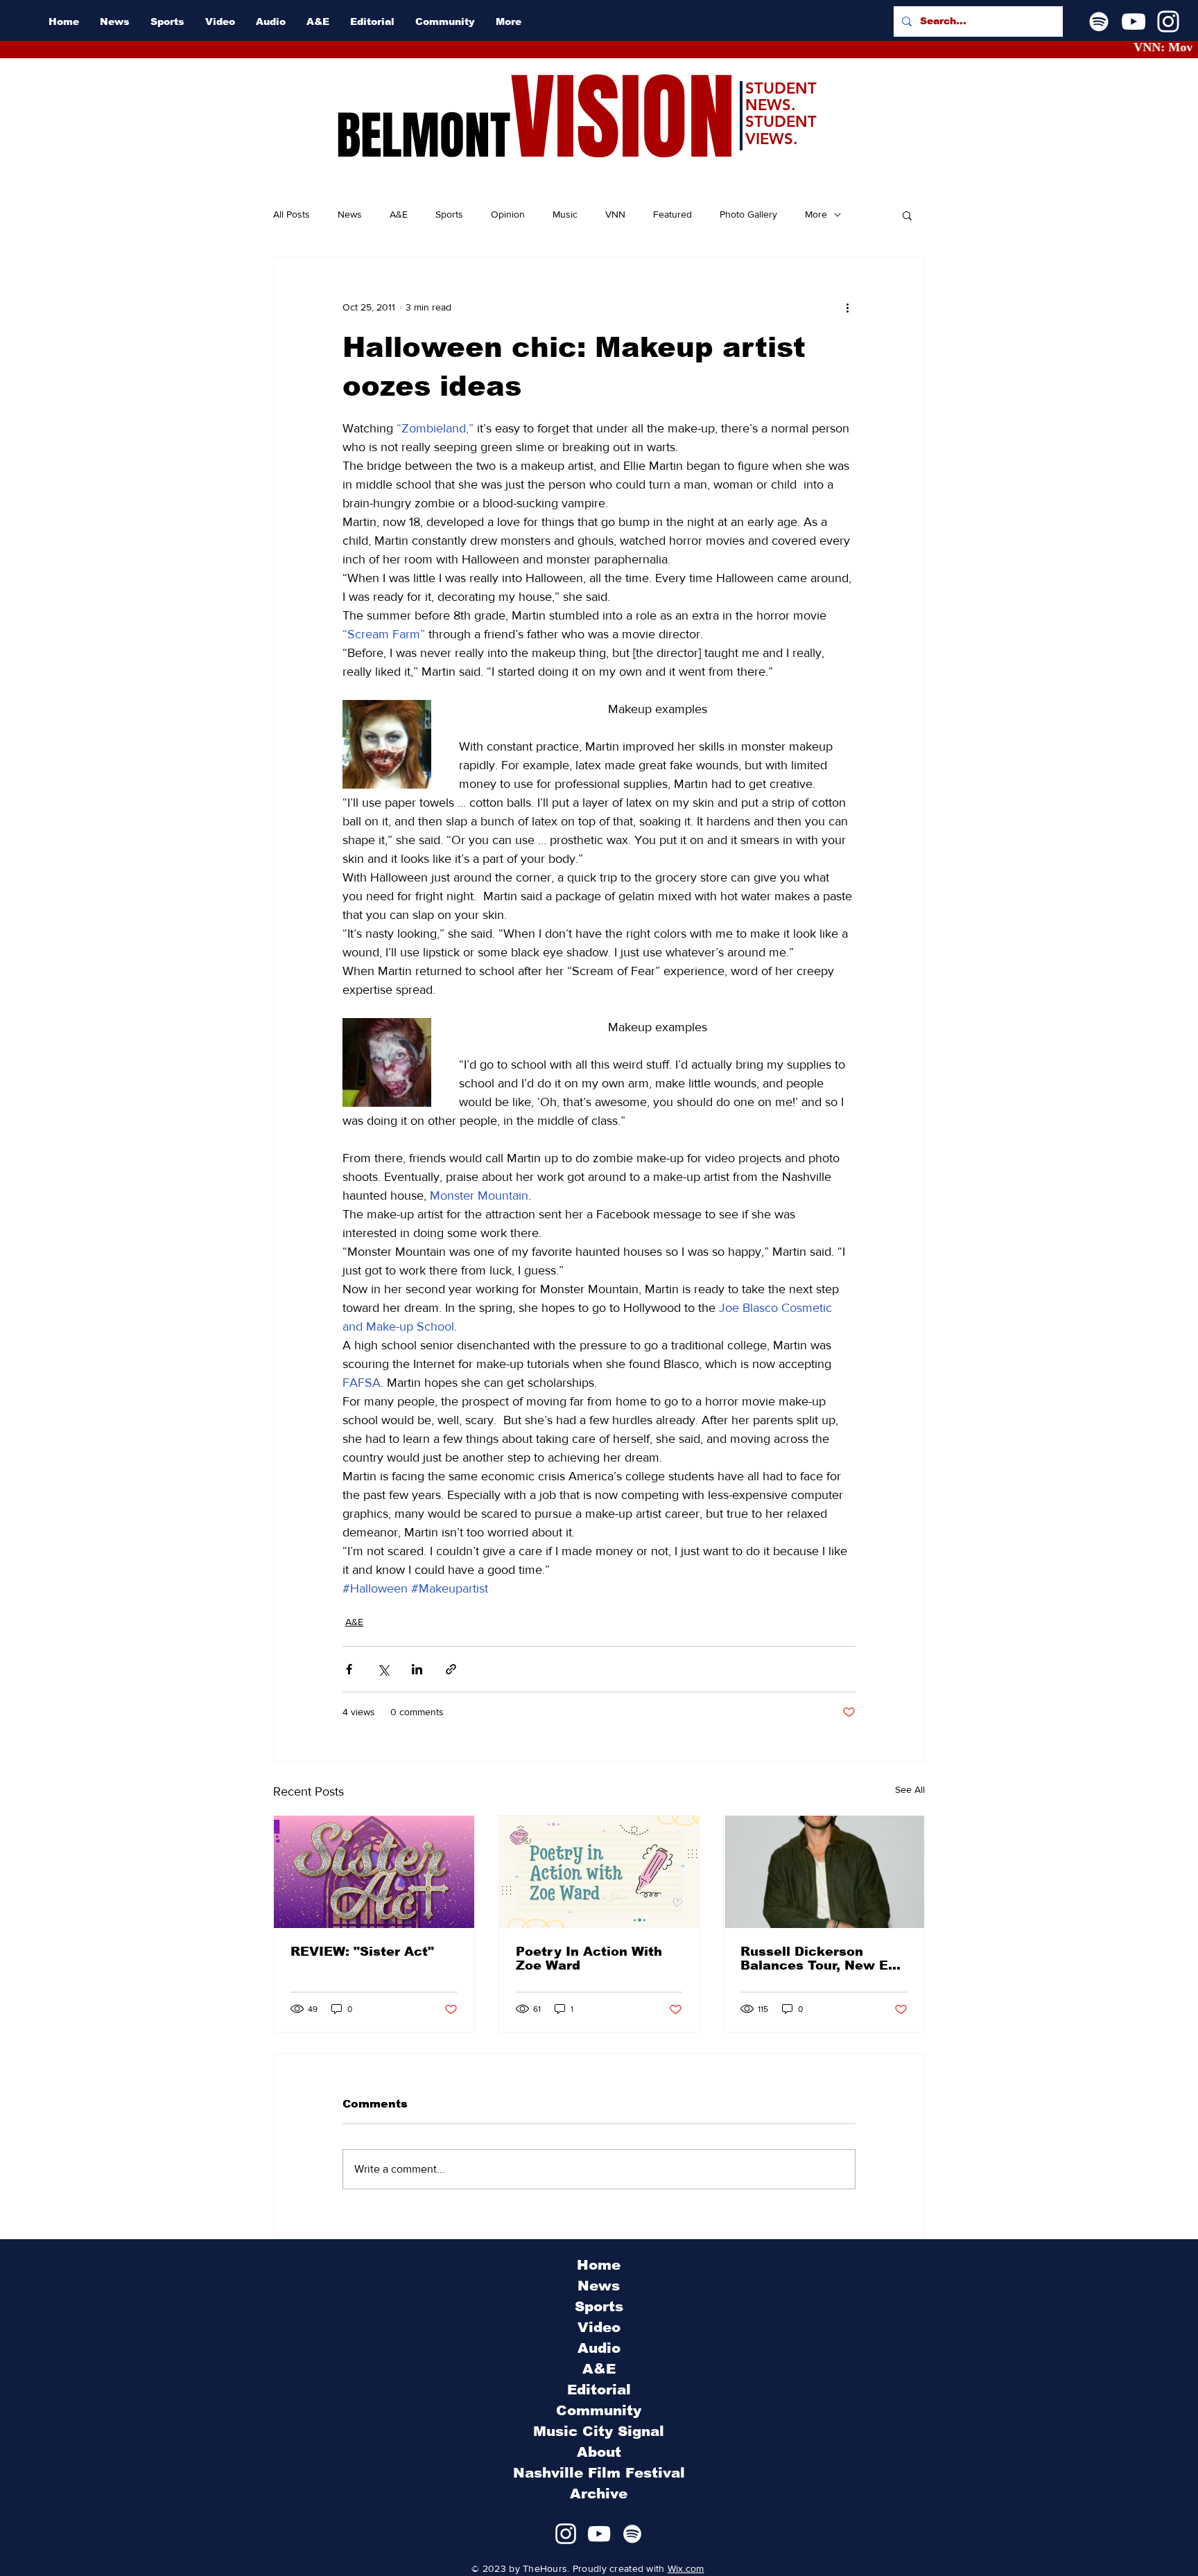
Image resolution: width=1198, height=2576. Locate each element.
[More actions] (847, 307)
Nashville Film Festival (599, 2473)
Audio (599, 2348)
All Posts (292, 214)
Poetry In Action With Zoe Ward (589, 1959)
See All (910, 1789)
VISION (623, 118)
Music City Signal (599, 2431)
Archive (599, 2494)
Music (565, 214)
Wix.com (686, 2568)
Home (599, 2265)
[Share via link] (451, 1669)
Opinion (508, 214)
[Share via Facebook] (349, 1669)
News (350, 214)
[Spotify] (1099, 21)
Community (599, 2410)
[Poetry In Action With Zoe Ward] (599, 1872)
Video (599, 2327)
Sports (449, 214)
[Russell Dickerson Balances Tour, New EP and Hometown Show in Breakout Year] (824, 1872)
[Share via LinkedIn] (417, 1669)
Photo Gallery (748, 214)
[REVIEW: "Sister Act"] (374, 1872)
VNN (615, 214)
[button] (907, 215)
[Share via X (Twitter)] (383, 1669)
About (599, 2452)
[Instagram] (1168, 21)
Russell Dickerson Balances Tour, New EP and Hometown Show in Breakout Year (821, 1959)
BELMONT (423, 136)
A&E (399, 214)
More (816, 214)
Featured (672, 214)
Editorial (599, 2390)
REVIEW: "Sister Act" (362, 1952)
